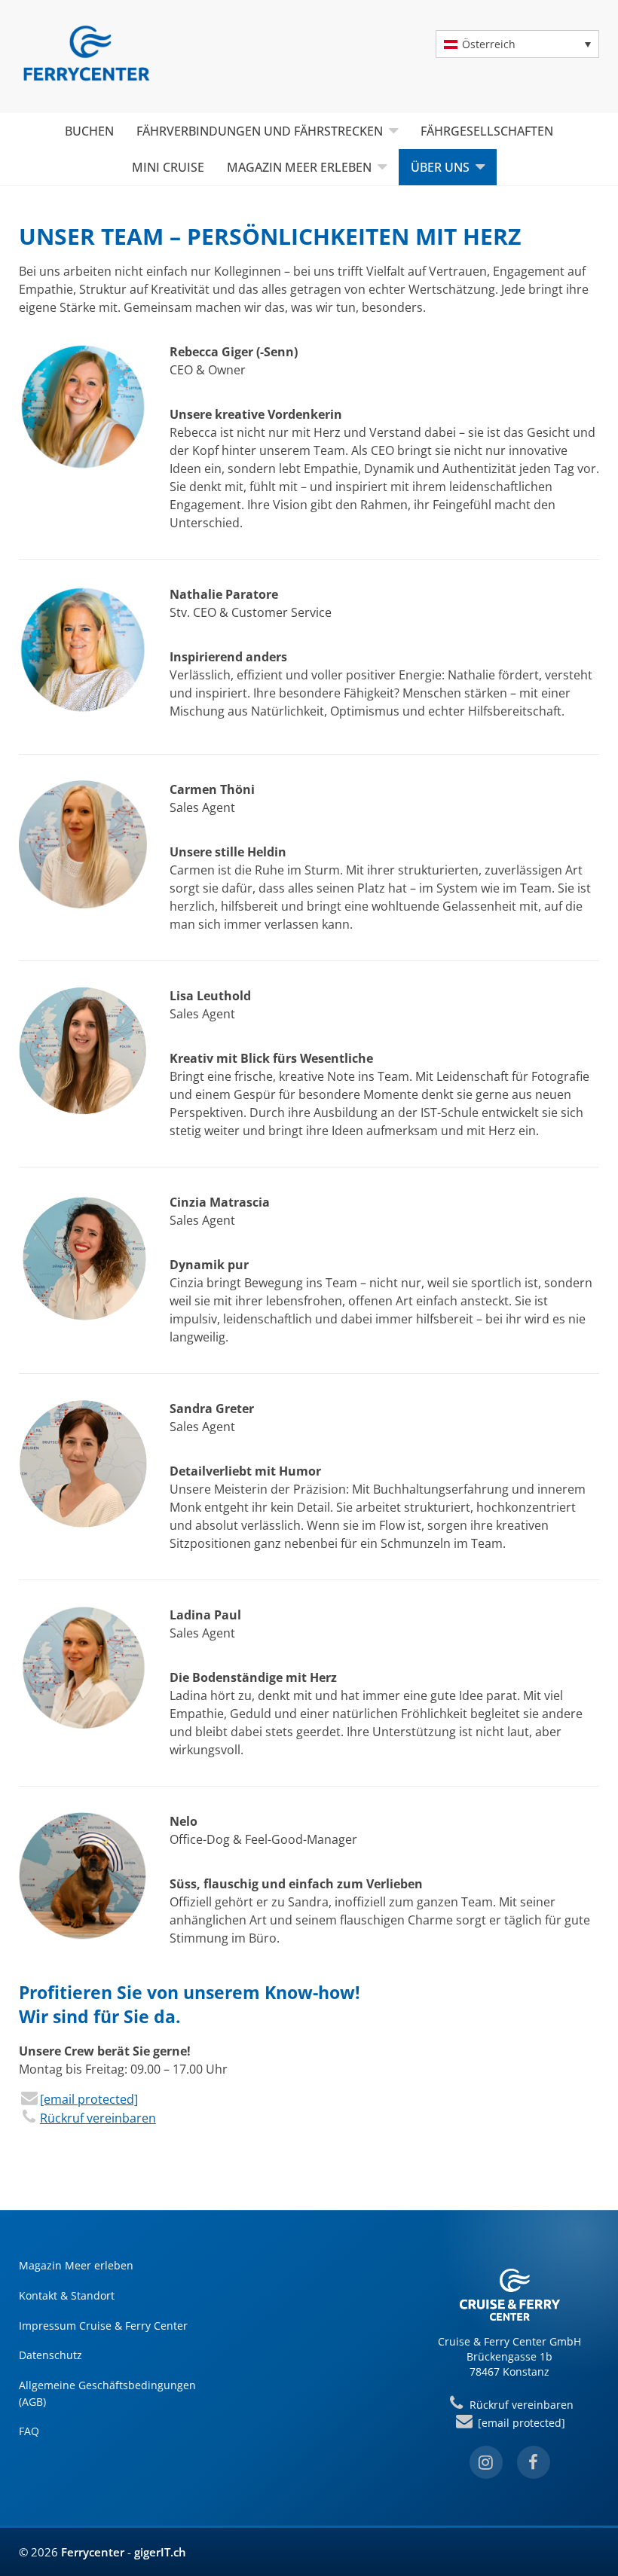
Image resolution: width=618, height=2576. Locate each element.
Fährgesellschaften (487, 131)
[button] (517, 44)
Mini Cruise (168, 167)
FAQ (29, 2431)
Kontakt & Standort (67, 2295)
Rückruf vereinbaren (98, 2118)
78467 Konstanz (509, 2372)
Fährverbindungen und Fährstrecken (260, 131)
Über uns (440, 167)
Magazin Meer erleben (299, 167)
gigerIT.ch (160, 2552)
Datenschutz (50, 2355)
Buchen (89, 131)
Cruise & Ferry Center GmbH (509, 2341)
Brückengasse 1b (509, 2356)
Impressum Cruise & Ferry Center (103, 2326)
